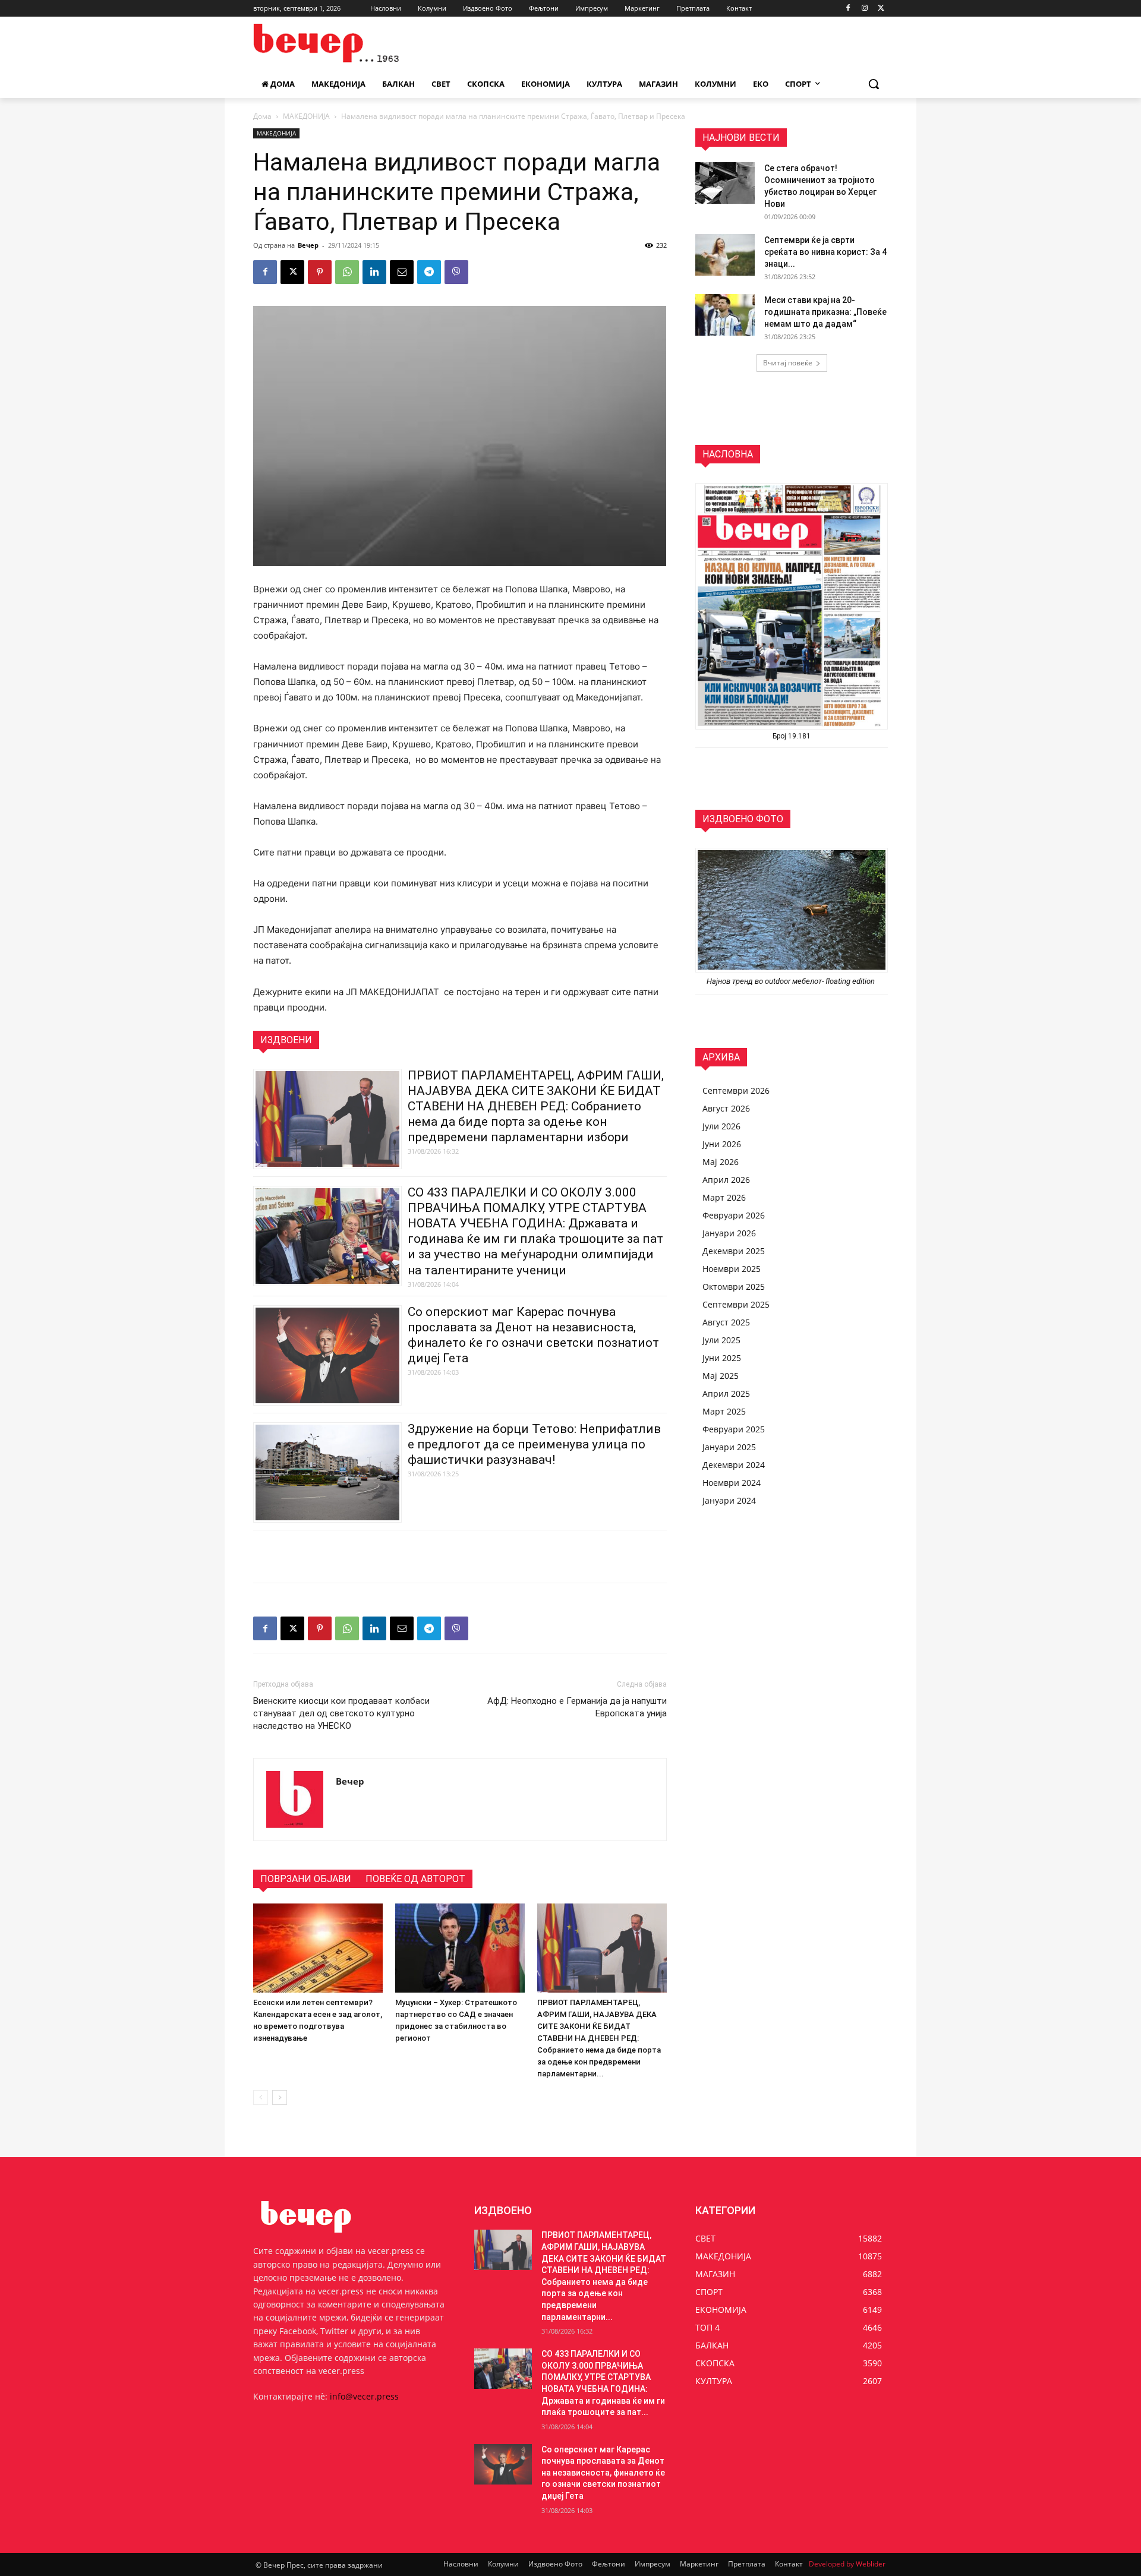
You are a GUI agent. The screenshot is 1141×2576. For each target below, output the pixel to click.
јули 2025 (721, 1340)
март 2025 (724, 1411)
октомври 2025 (734, 1287)
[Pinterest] (320, 272)
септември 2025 (736, 1304)
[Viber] (456, 272)
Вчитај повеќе (788, 363)
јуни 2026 (722, 1144)
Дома (262, 116)
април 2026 (726, 1180)
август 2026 (726, 1108)
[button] (874, 84)
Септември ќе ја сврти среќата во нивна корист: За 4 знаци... (825, 252)
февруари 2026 (734, 1215)
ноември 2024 (732, 1483)
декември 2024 (734, 1465)
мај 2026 (721, 1162)
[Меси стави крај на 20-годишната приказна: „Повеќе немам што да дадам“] (725, 315)
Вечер (308, 245)
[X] (881, 9)
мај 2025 (721, 1376)
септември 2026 (736, 1090)
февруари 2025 (734, 1429)
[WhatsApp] (347, 272)
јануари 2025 (729, 1447)
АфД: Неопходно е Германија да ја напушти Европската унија (577, 1707)
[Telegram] (429, 272)
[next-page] (280, 2097)
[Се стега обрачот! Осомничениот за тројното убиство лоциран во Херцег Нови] (725, 183)
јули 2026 (721, 1126)
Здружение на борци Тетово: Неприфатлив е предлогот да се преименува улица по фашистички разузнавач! (534, 1444)
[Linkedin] (374, 272)
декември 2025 (734, 1251)
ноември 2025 (732, 1269)
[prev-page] (261, 2097)
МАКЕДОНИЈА (306, 116)
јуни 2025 (722, 1358)
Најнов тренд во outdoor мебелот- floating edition (792, 981)
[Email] (402, 272)
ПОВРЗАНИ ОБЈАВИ (306, 1879)
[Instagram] (864, 9)
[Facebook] (848, 9)
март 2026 (724, 1197)
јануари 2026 (729, 1233)
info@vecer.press (364, 2396)
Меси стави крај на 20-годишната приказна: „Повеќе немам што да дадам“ (825, 312)
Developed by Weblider (847, 2564)
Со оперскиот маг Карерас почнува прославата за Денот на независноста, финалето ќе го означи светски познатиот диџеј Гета (603, 2473)
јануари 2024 (729, 1500)
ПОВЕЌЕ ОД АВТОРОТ (415, 1879)
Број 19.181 (792, 736)
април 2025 (726, 1393)
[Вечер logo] (348, 43)
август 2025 (726, 1322)
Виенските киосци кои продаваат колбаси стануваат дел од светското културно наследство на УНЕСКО (341, 1713)
